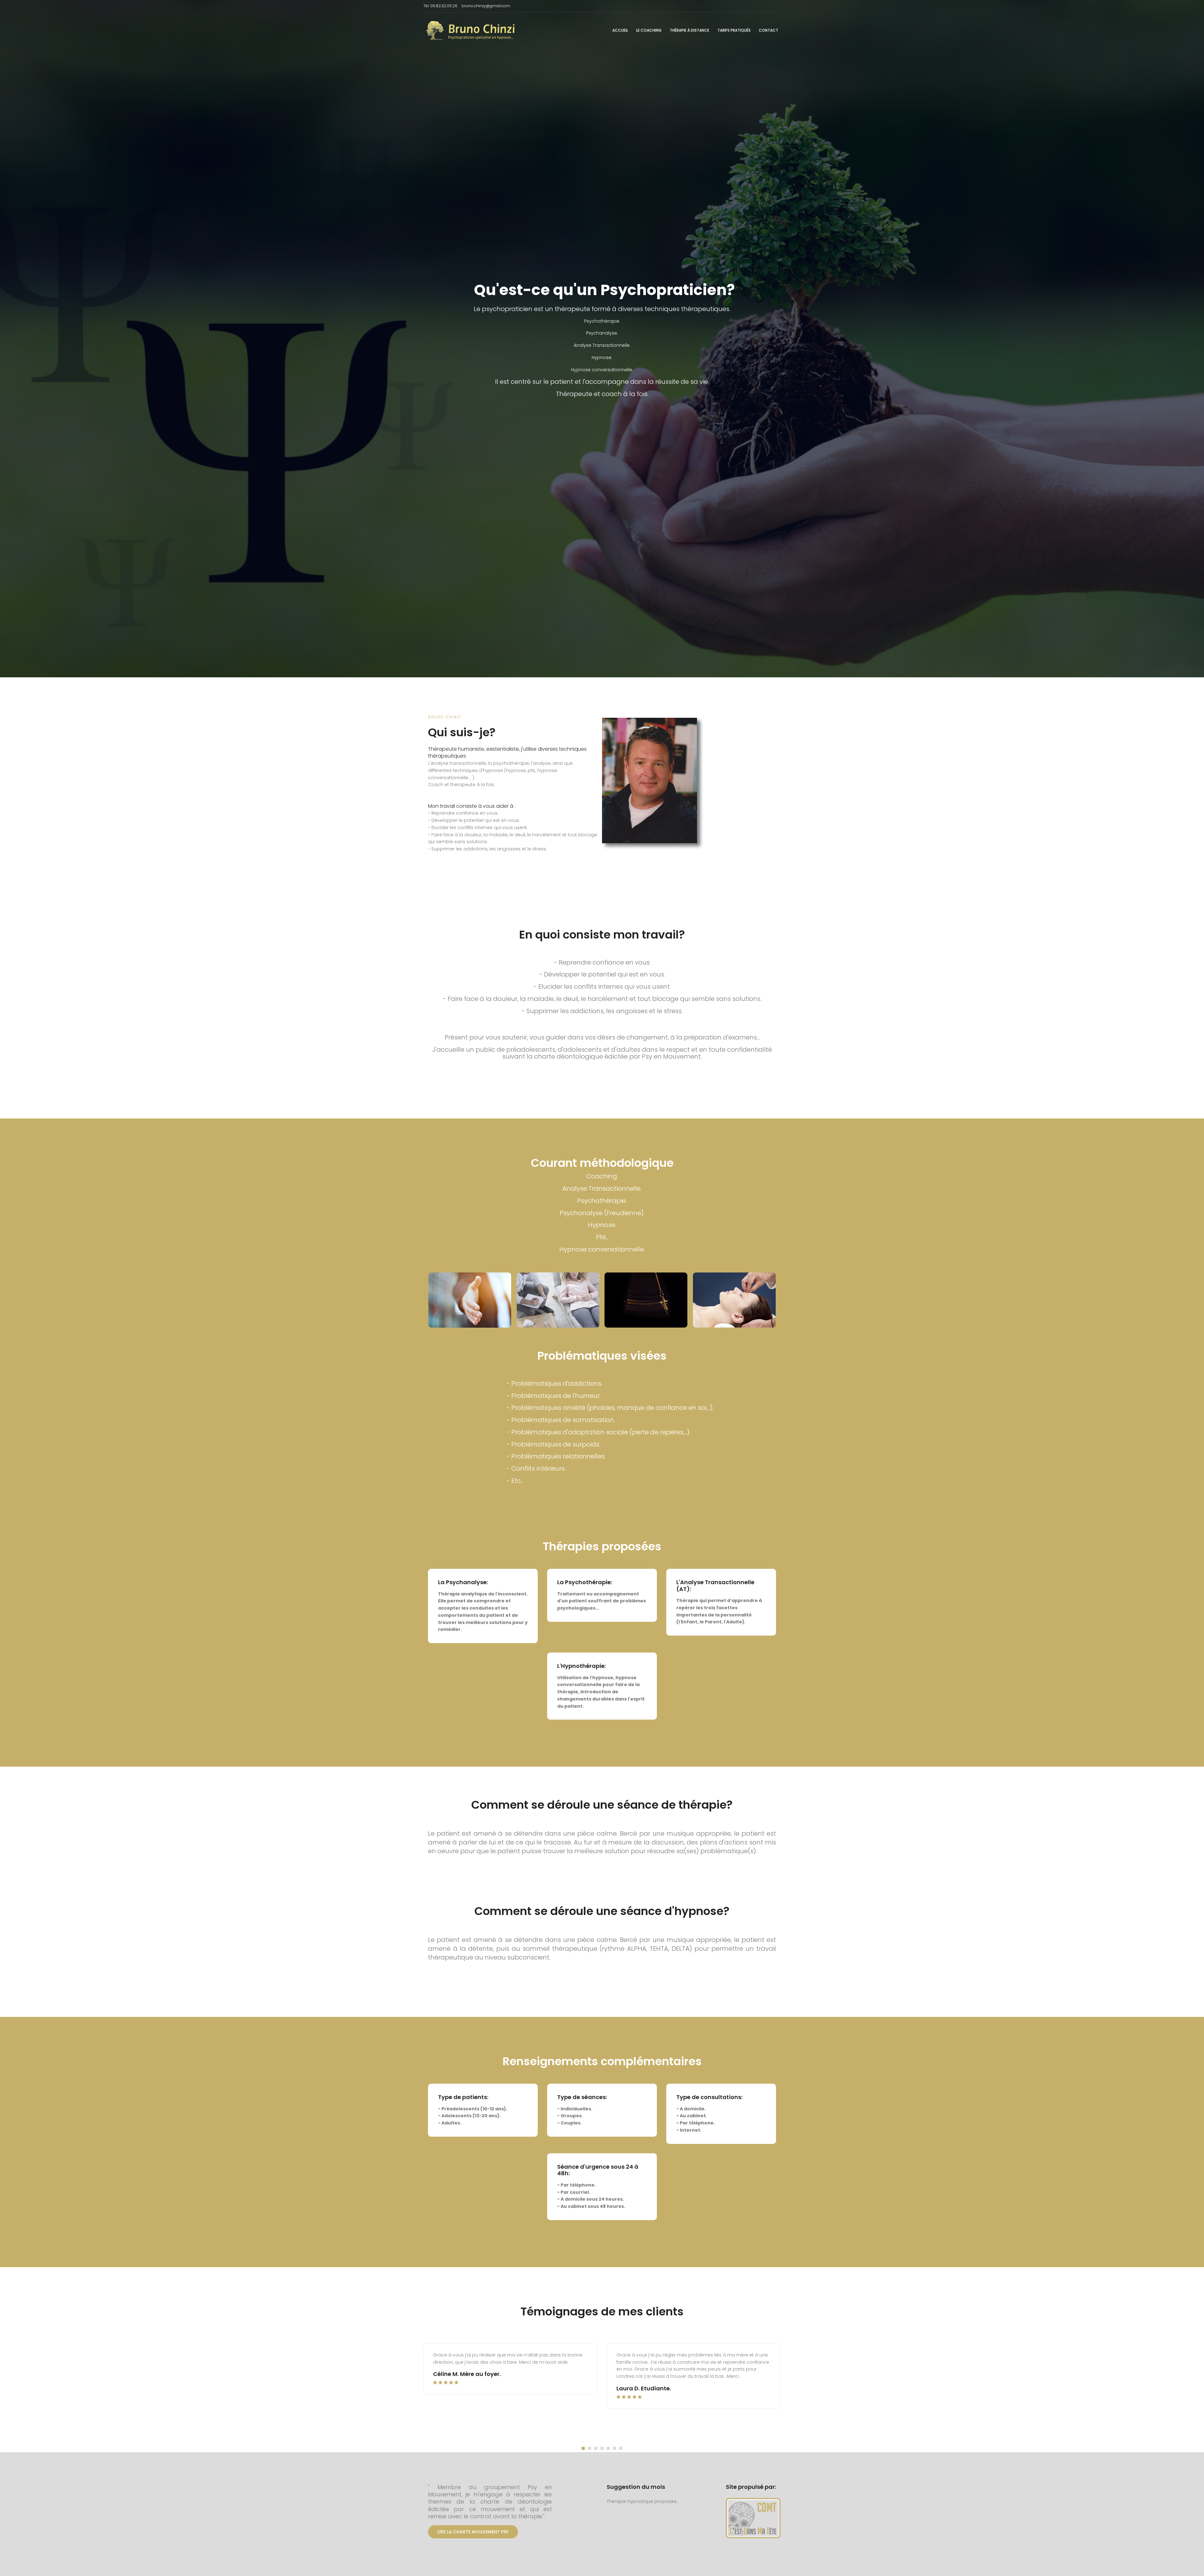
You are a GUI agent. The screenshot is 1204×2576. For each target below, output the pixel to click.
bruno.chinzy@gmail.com (486, 6)
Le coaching (649, 30)
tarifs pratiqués (734, 30)
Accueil (620, 30)
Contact (768, 30)
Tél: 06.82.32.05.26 (440, 6)
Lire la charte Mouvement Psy (473, 2532)
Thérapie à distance (689, 30)
